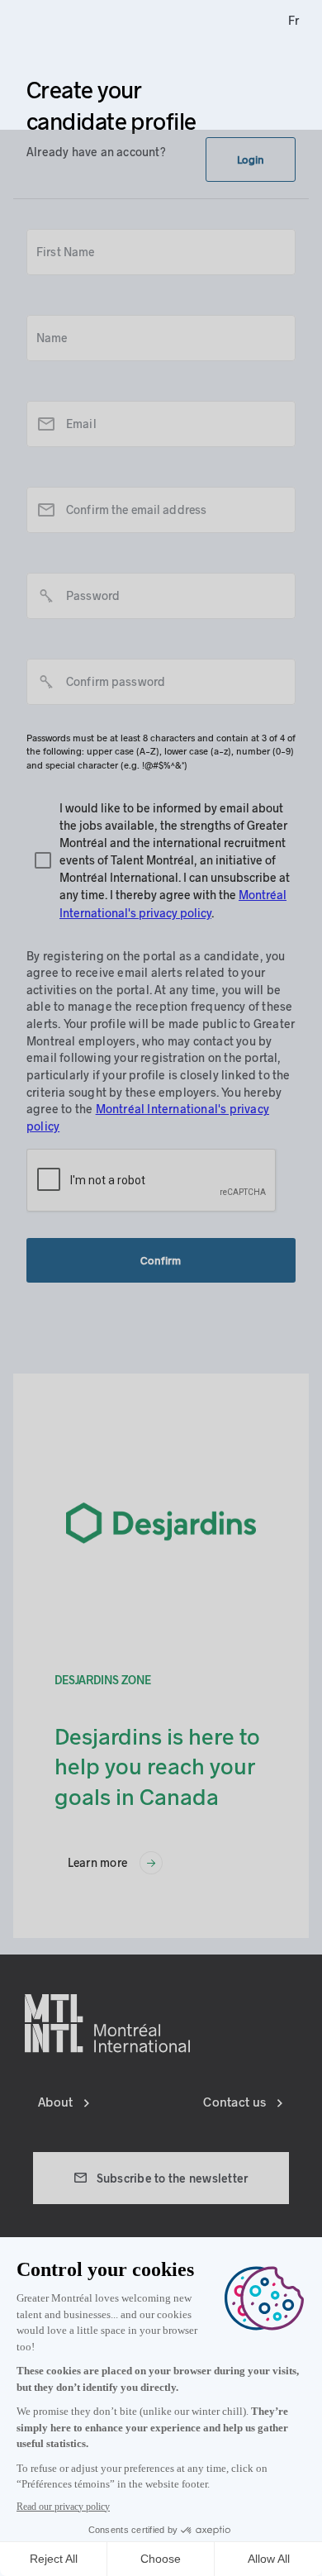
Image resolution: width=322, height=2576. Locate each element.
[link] (294, 21)
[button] (251, 160)
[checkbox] (161, 860)
